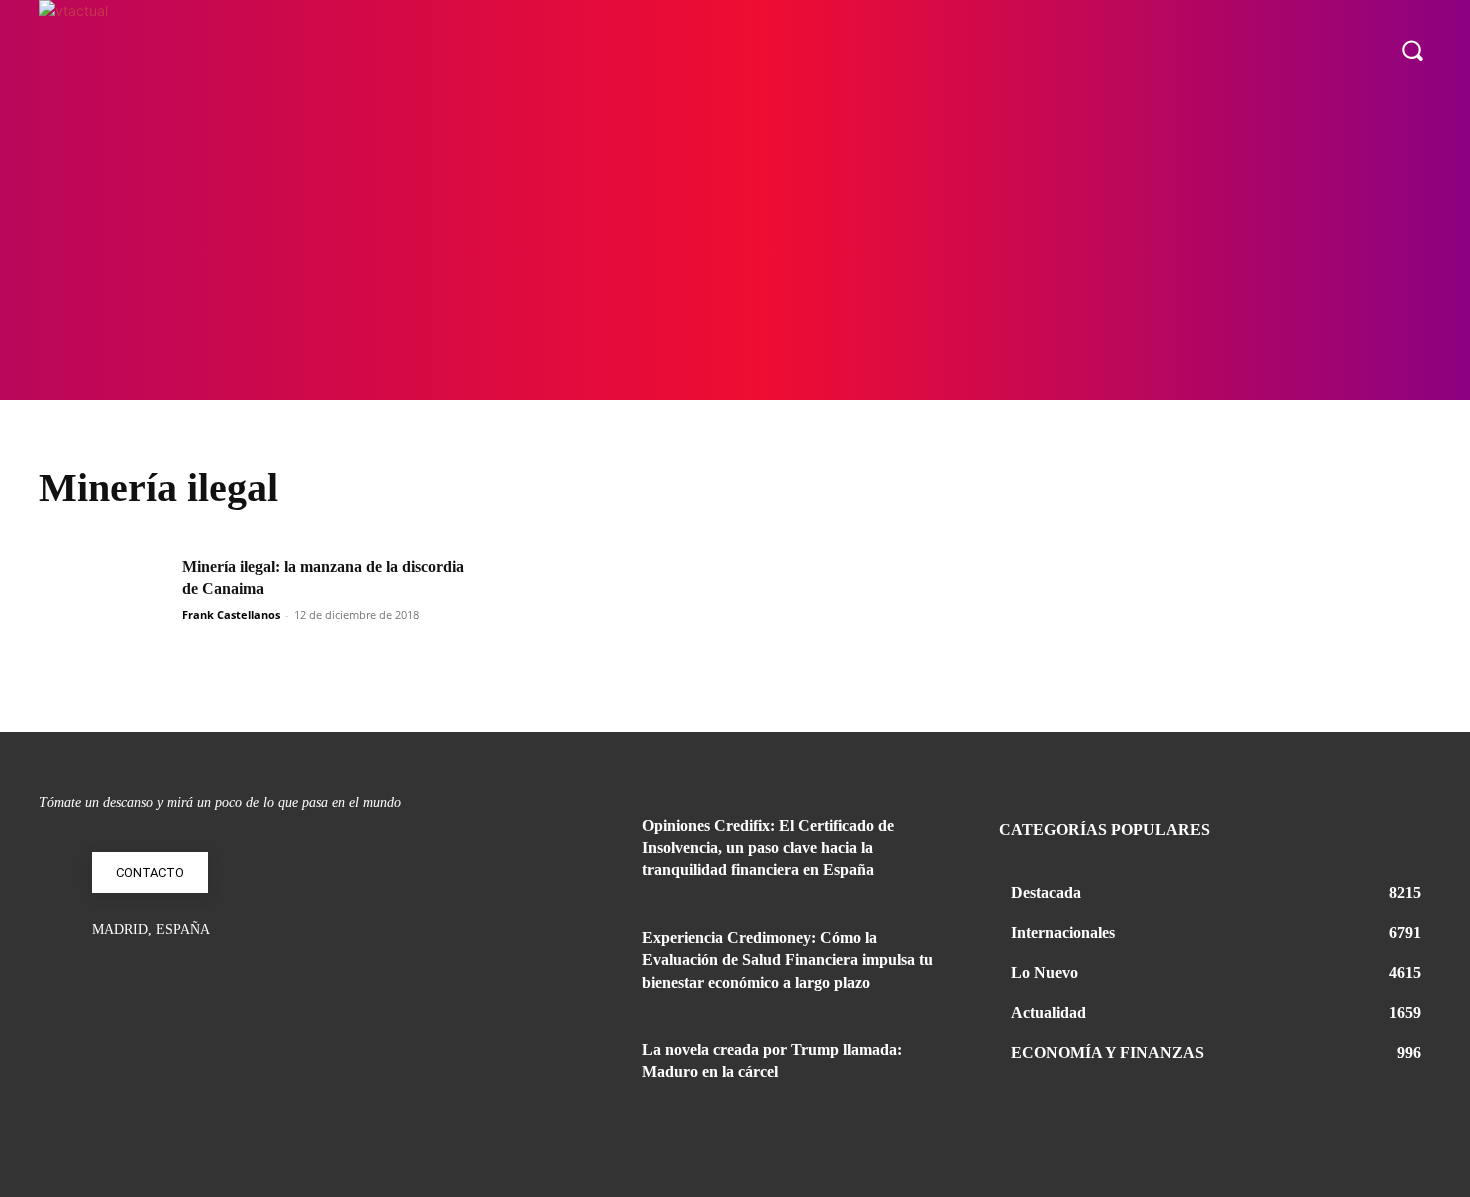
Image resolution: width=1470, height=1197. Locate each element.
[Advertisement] (735, 250)
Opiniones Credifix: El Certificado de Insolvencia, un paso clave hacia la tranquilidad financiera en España (768, 848)
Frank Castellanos (231, 614)
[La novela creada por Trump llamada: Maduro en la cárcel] (573, 1074)
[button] (1412, 50)
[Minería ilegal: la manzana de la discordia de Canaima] (104, 601)
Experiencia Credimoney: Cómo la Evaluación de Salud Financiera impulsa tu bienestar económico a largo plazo (787, 960)
